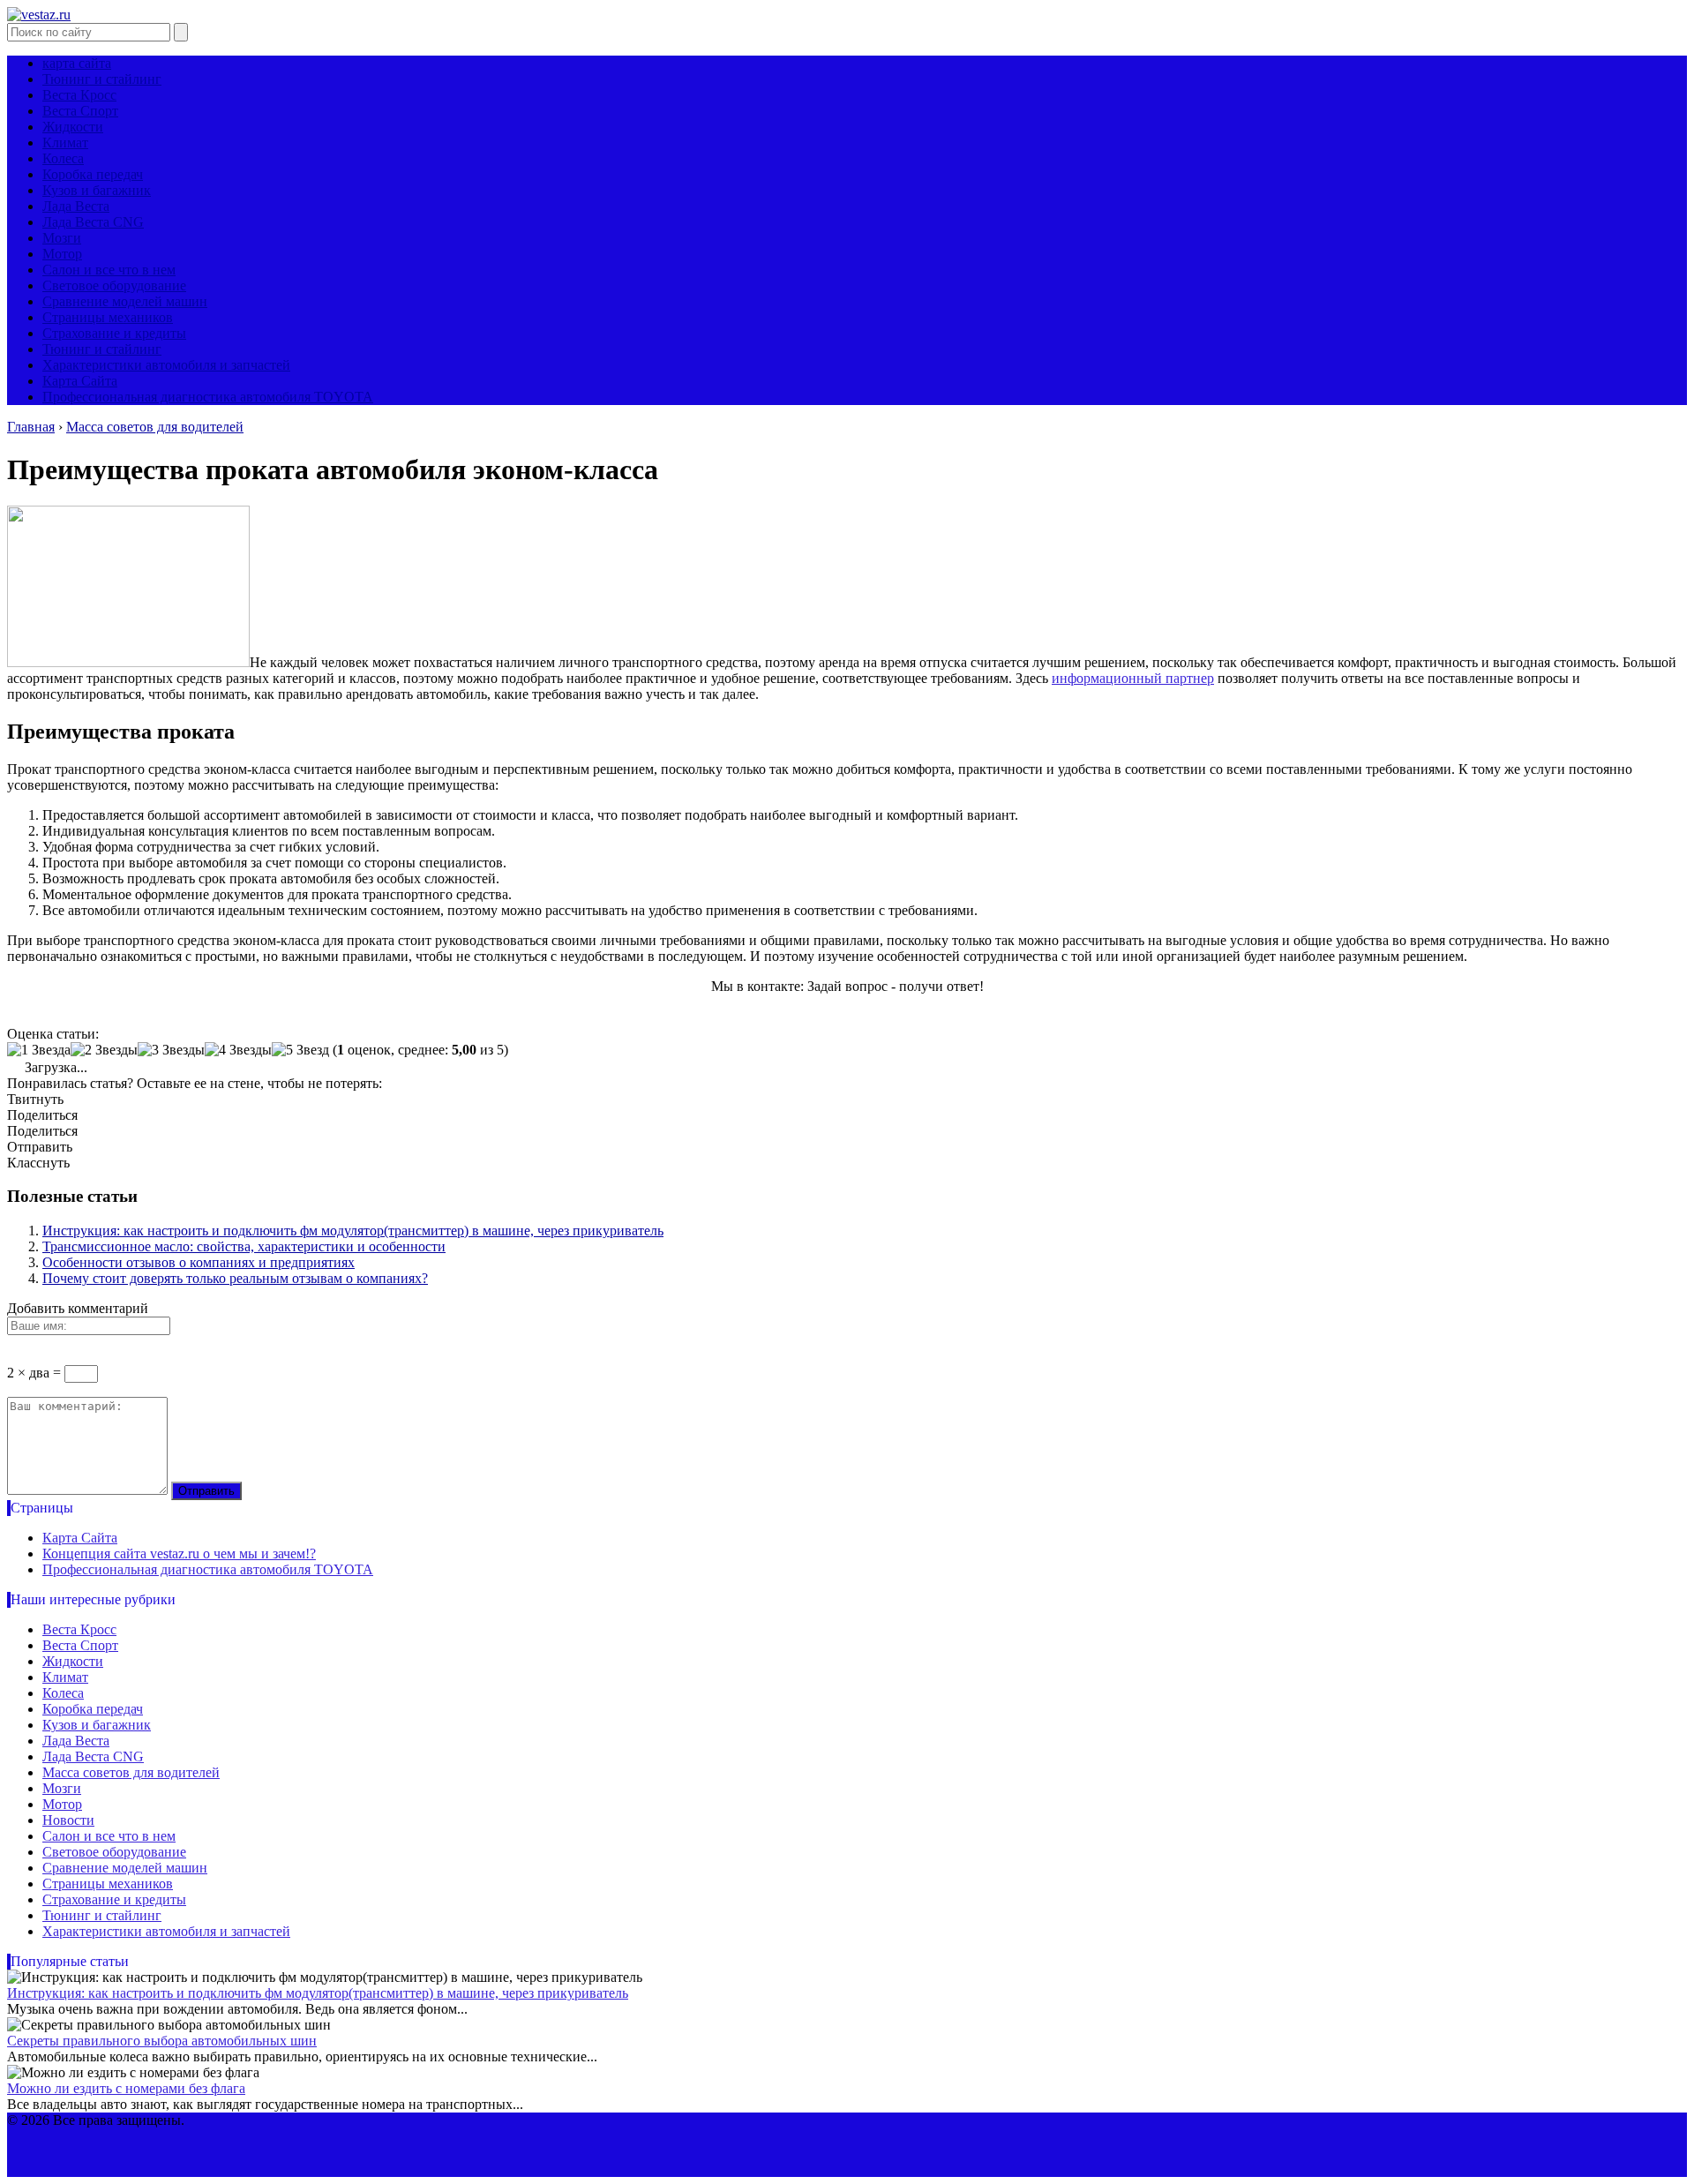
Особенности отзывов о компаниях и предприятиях (199, 1262)
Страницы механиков (108, 317)
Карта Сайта (80, 381)
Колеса (63, 158)
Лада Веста (76, 206)
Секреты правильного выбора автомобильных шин (162, 2041)
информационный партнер (1133, 678)
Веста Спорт (80, 111)
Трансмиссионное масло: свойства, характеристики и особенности (244, 1246)
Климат (65, 143)
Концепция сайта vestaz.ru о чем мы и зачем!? (179, 1554)
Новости (68, 1820)
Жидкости (73, 127)
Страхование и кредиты (114, 333)
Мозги (62, 238)
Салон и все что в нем (109, 270)
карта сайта (77, 63)
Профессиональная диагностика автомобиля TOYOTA (208, 397)
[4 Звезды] (238, 1050)
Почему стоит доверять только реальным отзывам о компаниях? (235, 1278)
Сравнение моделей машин (125, 301)
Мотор (62, 254)
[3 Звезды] (171, 1050)
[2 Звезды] (104, 1050)
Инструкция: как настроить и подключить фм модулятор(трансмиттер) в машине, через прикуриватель (353, 1231)
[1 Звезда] (39, 1050)
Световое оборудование (114, 285)
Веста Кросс (79, 95)
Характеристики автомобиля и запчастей (166, 365)
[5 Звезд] (300, 1050)
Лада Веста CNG (93, 222)
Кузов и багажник (97, 190)
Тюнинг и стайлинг (102, 79)
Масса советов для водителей (131, 1772)
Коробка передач (93, 174)
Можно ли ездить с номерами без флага (126, 2088)
